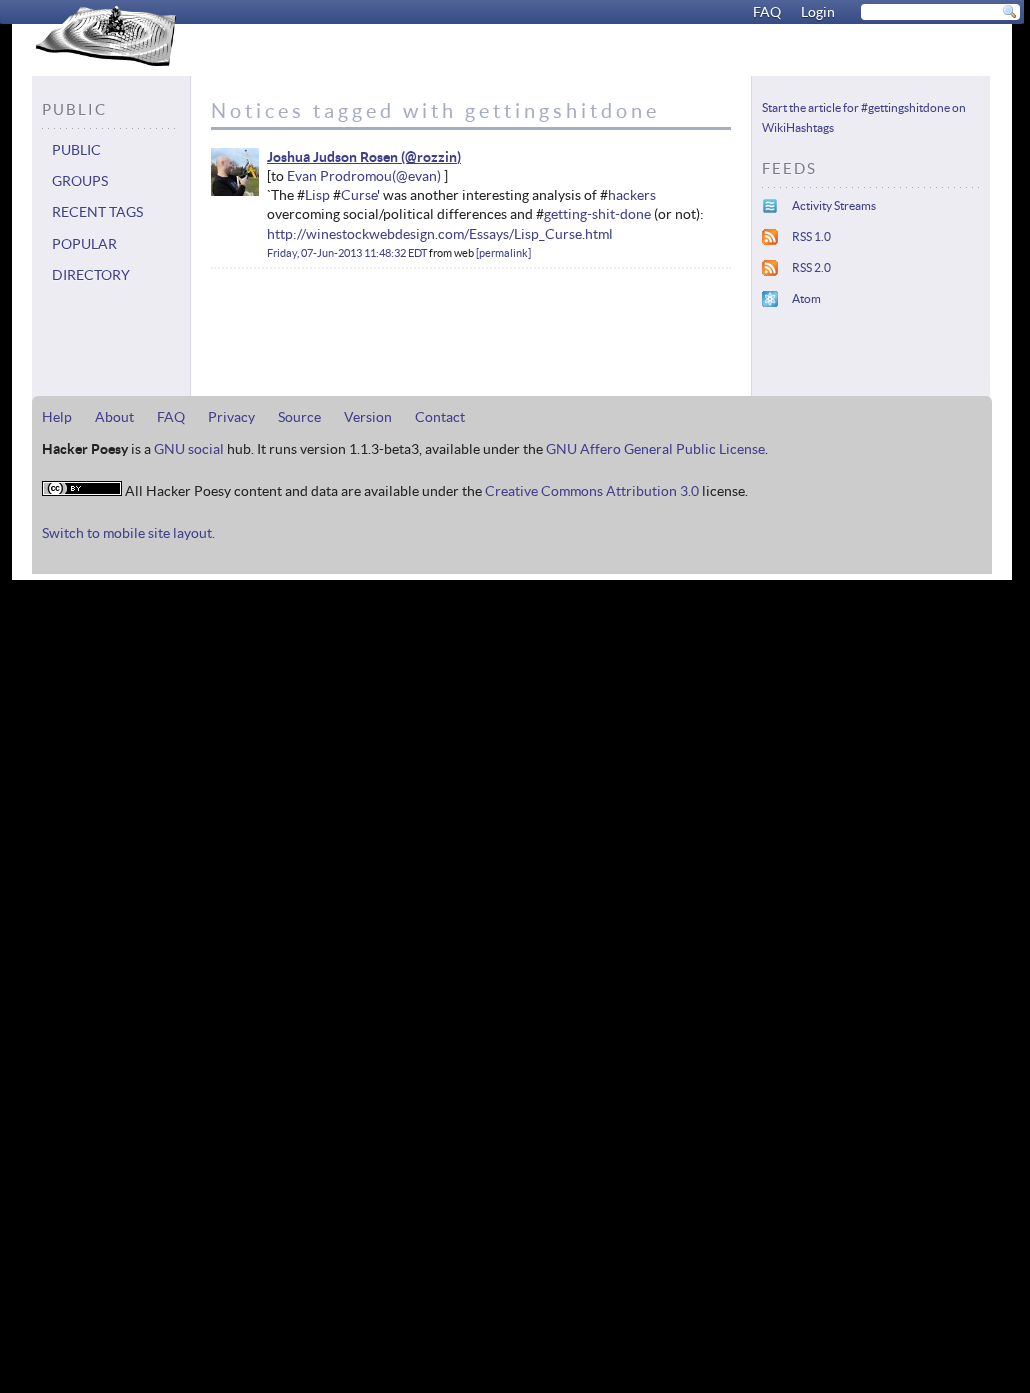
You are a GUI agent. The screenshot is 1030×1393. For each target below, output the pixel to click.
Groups (80, 181)
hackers (632, 195)
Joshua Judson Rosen (332, 157)
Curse (359, 195)
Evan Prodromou (339, 176)
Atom (806, 298)
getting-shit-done (597, 214)
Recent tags (97, 212)
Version (368, 417)
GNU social (189, 449)
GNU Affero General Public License (655, 449)
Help (57, 417)
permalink (503, 253)
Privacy (231, 417)
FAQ (767, 12)
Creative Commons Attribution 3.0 (592, 491)
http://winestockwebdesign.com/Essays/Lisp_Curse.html (440, 234)
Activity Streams (834, 205)
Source (299, 417)
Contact (440, 417)
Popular (84, 244)
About (114, 417)
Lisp (317, 195)
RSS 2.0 (811, 267)
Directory (91, 275)
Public (76, 150)
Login (818, 12)
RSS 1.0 (811, 236)
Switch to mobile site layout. (128, 533)
